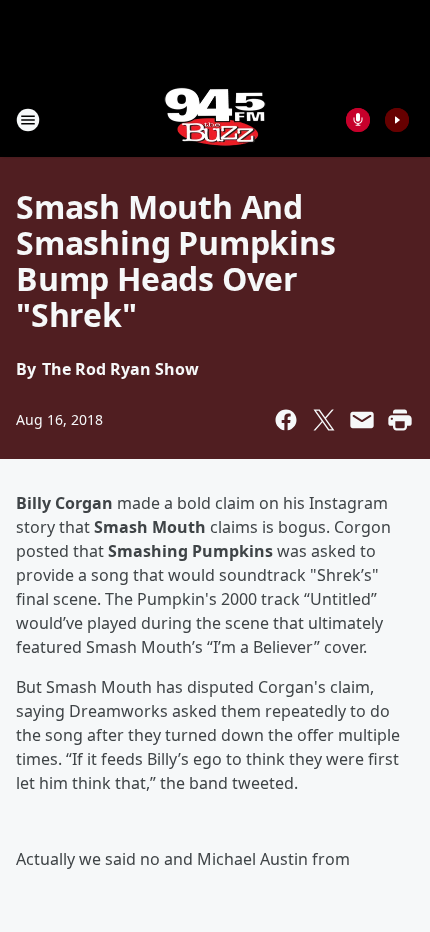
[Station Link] (215, 119)
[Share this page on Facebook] (286, 420)
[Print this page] (400, 420)
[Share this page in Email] (362, 420)
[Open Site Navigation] (28, 120)
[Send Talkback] (358, 120)
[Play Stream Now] (397, 120)
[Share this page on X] (324, 420)
